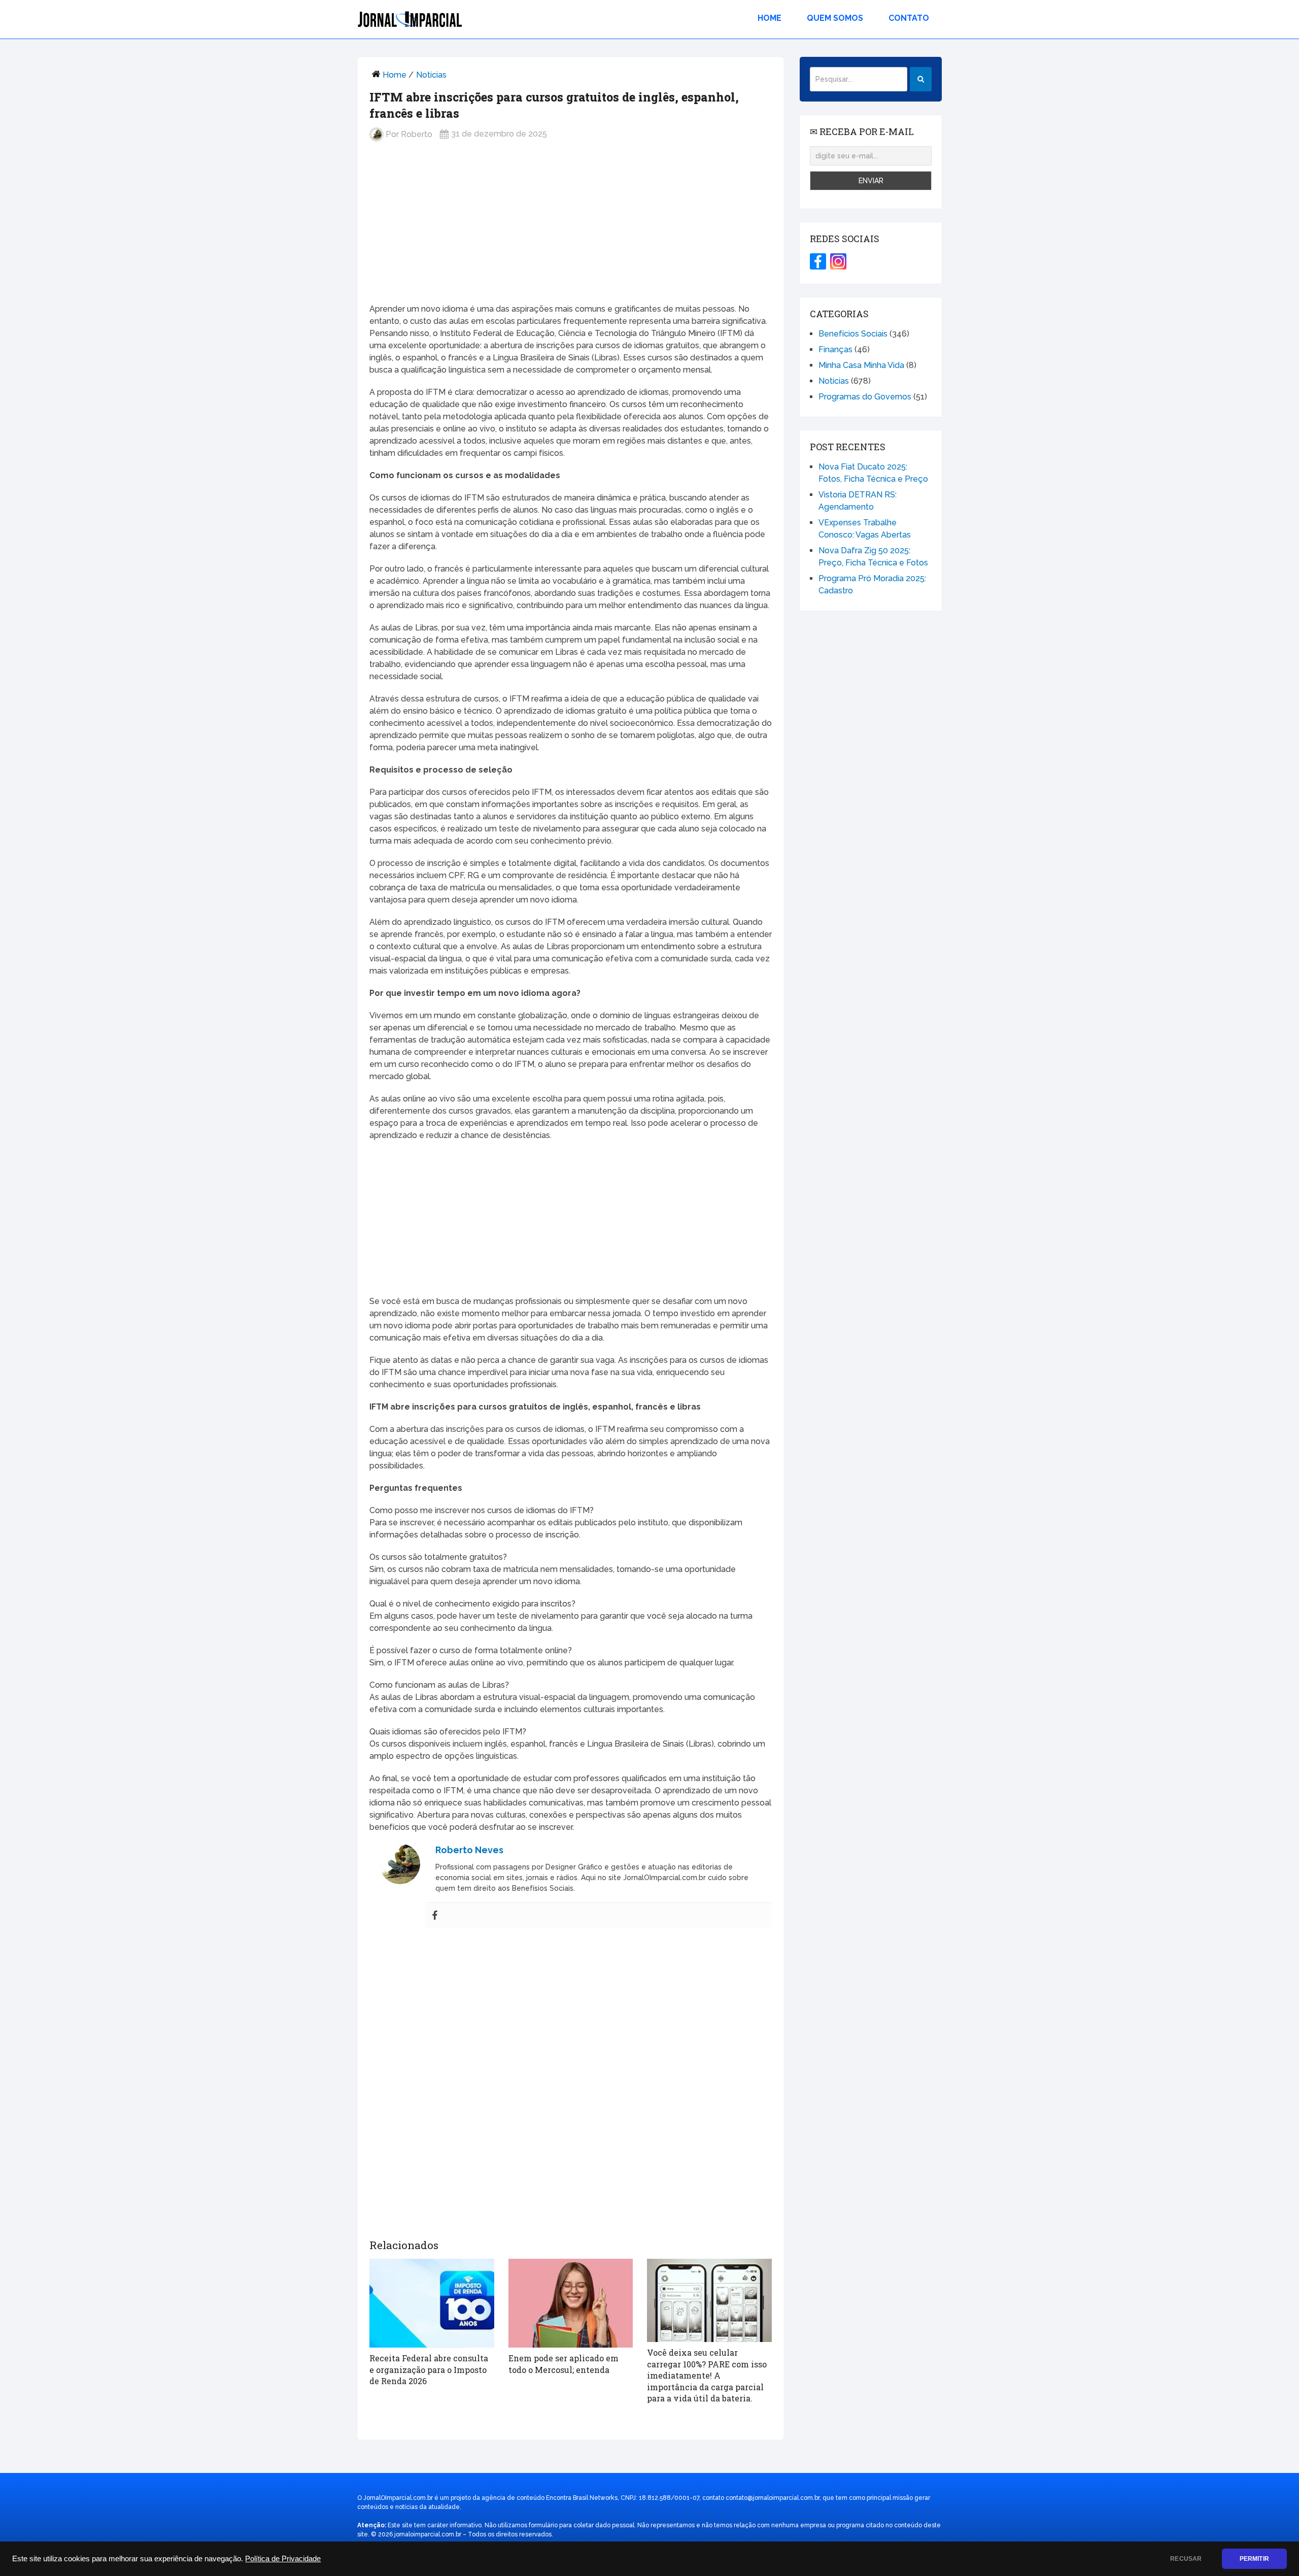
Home (770, 18)
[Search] (921, 79)
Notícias (431, 75)
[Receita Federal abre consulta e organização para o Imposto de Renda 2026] (432, 2303)
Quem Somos (835, 18)
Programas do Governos (865, 397)
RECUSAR (1186, 2559)
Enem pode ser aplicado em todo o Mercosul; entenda (563, 2364)
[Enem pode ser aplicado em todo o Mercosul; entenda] (571, 2303)
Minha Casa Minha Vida (861, 365)
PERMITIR (1254, 2559)
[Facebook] (435, 1916)
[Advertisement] (571, 230)
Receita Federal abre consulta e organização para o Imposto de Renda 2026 (429, 2369)
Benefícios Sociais (853, 334)
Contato (909, 18)
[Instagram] (838, 261)
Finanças (835, 349)
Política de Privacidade (283, 2559)
